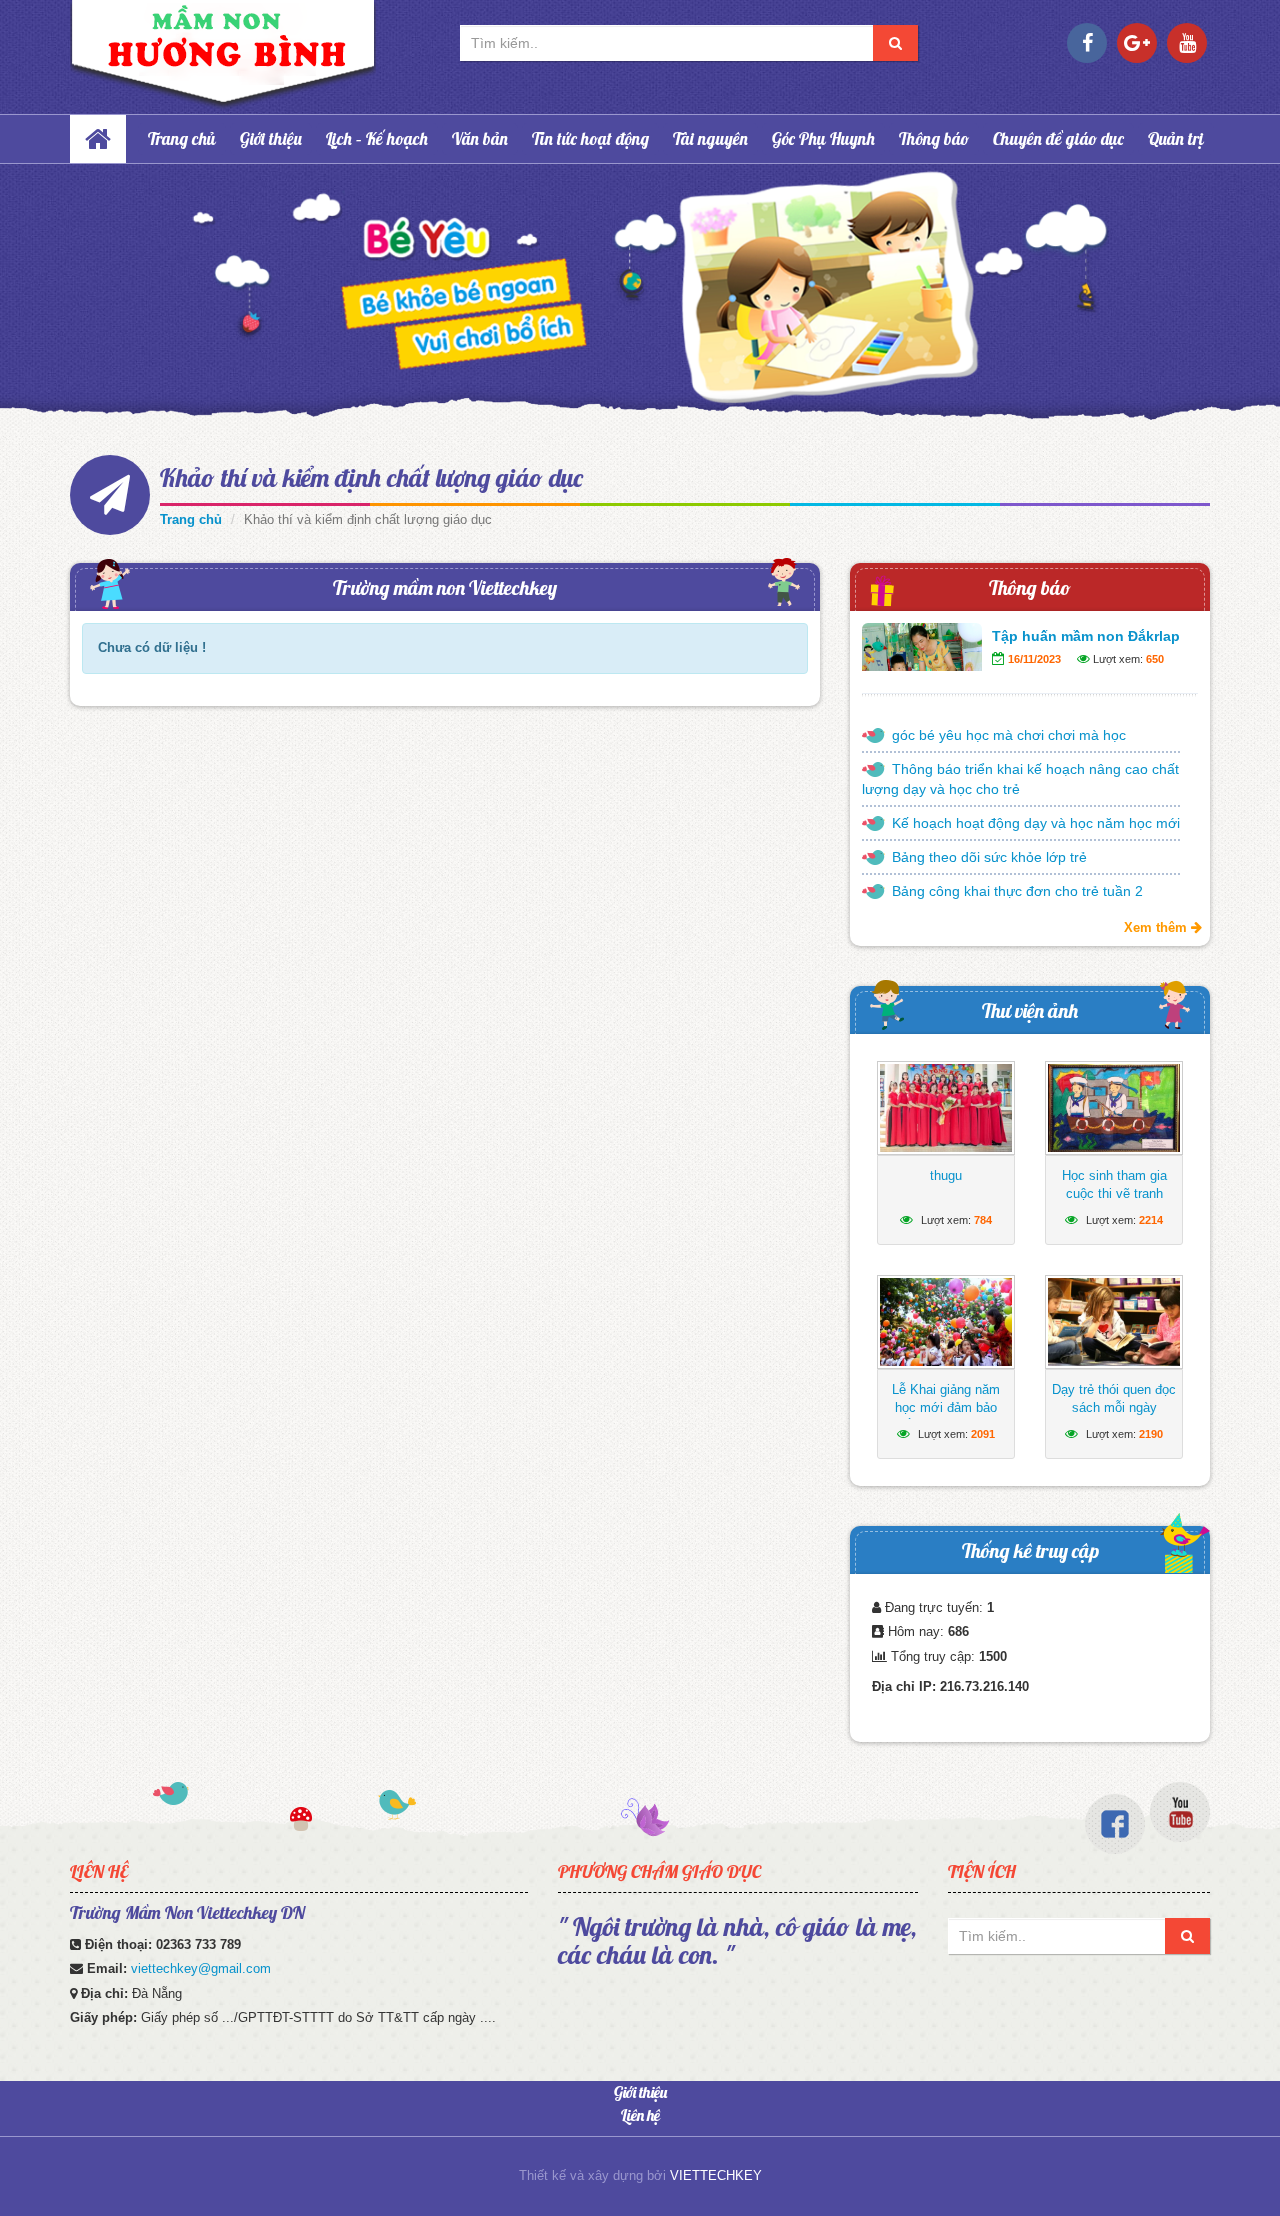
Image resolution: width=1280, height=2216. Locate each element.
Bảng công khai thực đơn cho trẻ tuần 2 (1017, 891)
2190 (1151, 1434)
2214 (1151, 1220)
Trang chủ (182, 138)
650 (1155, 659)
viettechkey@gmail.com (201, 1968)
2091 (983, 1434)
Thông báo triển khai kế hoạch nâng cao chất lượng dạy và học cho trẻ (1020, 779)
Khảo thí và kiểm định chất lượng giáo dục (371, 477)
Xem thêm (1157, 927)
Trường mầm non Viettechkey (445, 587)
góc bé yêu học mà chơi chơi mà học (1009, 735)
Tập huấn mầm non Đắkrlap (1086, 636)
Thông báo (934, 138)
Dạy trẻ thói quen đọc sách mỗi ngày (1114, 1398)
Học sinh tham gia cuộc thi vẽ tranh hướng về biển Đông (1114, 1193)
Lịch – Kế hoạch (377, 138)
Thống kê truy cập (1030, 1550)
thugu (946, 1175)
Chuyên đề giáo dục (1058, 138)
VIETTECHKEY (716, 2175)
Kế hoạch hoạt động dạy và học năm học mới (1036, 823)
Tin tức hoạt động (590, 138)
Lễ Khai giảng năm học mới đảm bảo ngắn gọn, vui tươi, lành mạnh (946, 1416)
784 (983, 1220)
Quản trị (1176, 138)
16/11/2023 (1034, 659)
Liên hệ (640, 2115)
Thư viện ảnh (1030, 1010)
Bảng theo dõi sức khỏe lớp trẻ (989, 857)
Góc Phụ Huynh (823, 138)
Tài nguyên (710, 138)
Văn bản (480, 138)
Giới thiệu (271, 138)
